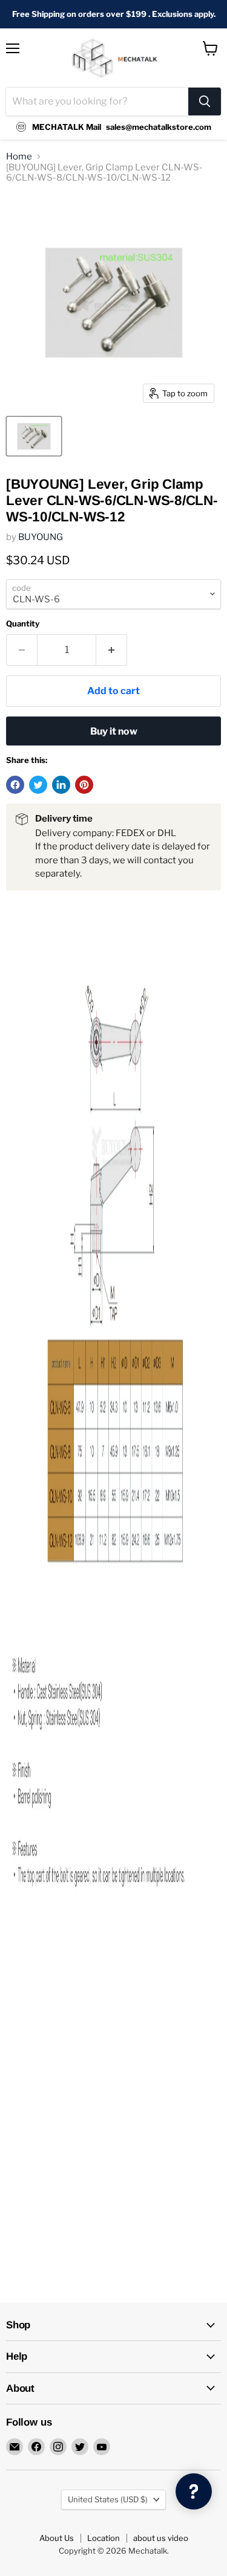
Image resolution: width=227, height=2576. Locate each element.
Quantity (23, 624)
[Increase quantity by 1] (112, 650)
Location (104, 2538)
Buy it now (114, 731)
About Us (57, 2538)
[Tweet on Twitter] (38, 785)
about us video (161, 2538)
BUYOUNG (41, 537)
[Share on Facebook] (15, 785)
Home (19, 157)
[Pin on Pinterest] (84, 785)
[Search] (205, 101)
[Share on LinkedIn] (61, 785)
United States (108, 2499)
